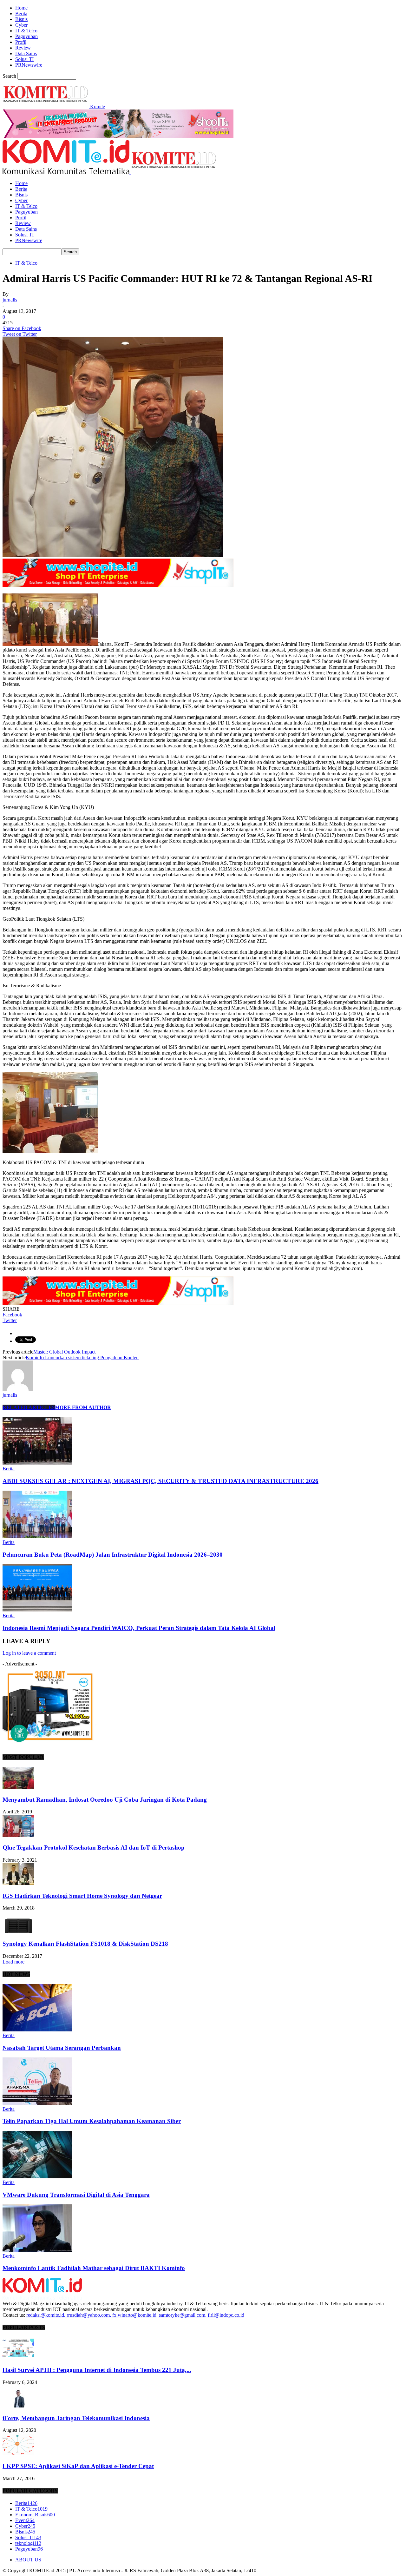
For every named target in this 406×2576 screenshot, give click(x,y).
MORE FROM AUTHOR (83, 1407)
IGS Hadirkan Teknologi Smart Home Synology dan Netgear (82, 1896)
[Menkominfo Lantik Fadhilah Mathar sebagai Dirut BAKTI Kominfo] (37, 2250)
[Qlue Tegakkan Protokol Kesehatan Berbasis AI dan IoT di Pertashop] (18, 1835)
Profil (21, 42)
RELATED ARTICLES (29, 1407)
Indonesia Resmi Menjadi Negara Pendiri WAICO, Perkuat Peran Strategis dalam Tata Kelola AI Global (139, 1628)
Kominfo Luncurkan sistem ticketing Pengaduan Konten (82, 1358)
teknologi (28, 2543)
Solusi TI (24, 59)
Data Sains (26, 53)
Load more (13, 1962)
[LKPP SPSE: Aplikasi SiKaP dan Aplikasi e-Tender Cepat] (18, 2454)
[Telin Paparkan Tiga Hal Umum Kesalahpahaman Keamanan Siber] (37, 2103)
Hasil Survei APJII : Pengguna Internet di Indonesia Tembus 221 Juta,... (97, 2370)
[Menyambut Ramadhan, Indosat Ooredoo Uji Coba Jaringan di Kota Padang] (18, 1787)
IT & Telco (26, 31)
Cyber (21, 25)
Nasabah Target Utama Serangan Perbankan (62, 2048)
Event (25, 2520)
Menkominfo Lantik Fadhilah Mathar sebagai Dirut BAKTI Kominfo (94, 2268)
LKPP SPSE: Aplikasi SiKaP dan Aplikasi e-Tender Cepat (78, 2466)
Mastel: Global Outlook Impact (64, 1352)
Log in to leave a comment (29, 1653)
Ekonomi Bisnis (35, 2515)
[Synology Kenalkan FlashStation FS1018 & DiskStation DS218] (18, 1931)
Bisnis (21, 19)
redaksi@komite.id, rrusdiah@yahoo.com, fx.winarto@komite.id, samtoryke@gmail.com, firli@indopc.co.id (135, 2315)
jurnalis (10, 300)
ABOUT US (28, 2560)
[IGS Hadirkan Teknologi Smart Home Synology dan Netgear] (18, 1883)
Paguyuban (26, 36)
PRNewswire (29, 65)
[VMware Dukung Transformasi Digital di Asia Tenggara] (37, 2177)
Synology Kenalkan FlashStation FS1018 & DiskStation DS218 (85, 1944)
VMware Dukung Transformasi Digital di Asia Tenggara (76, 2195)
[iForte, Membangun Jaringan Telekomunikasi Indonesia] (18, 2406)
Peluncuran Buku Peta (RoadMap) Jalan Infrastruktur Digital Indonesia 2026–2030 (113, 1555)
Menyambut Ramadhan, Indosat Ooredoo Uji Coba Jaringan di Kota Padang (105, 1800)
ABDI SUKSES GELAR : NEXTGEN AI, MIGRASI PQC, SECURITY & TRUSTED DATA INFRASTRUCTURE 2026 (160, 1481)
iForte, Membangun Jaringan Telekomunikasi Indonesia (76, 2418)
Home (21, 8)
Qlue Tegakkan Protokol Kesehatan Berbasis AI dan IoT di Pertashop (94, 1848)
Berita (21, 13)
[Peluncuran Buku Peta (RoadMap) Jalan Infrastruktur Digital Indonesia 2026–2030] (37, 1536)
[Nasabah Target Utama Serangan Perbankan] (37, 2030)
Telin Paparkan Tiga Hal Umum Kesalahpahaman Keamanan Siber (92, 2121)
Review (23, 48)
